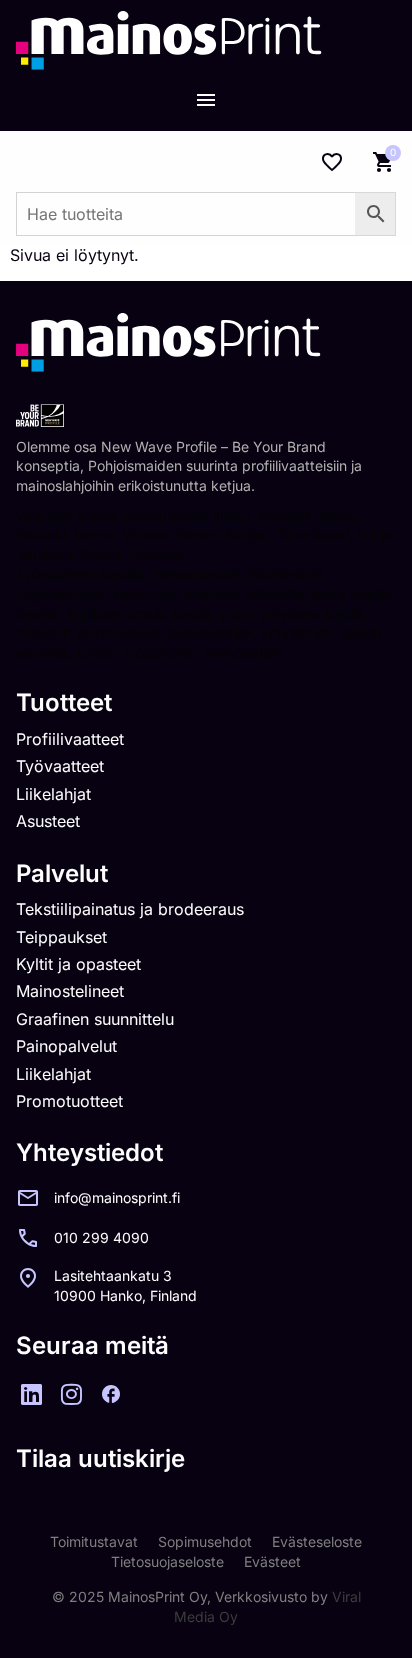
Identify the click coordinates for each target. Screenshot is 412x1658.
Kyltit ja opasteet (78, 964)
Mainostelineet (70, 991)
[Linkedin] (31, 1394)
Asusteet (48, 821)
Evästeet (272, 1561)
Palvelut (62, 873)
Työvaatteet (60, 766)
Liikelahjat (53, 794)
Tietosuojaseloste (167, 1561)
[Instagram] (71, 1394)
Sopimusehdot (205, 1541)
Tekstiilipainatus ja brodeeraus (130, 909)
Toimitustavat (94, 1541)
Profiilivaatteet (70, 739)
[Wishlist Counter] (332, 162)
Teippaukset (61, 937)
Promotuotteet (69, 1101)
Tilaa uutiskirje (100, 1458)
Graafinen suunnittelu (95, 1019)
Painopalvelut (66, 1046)
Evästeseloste (317, 1541)
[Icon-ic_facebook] (111, 1394)
